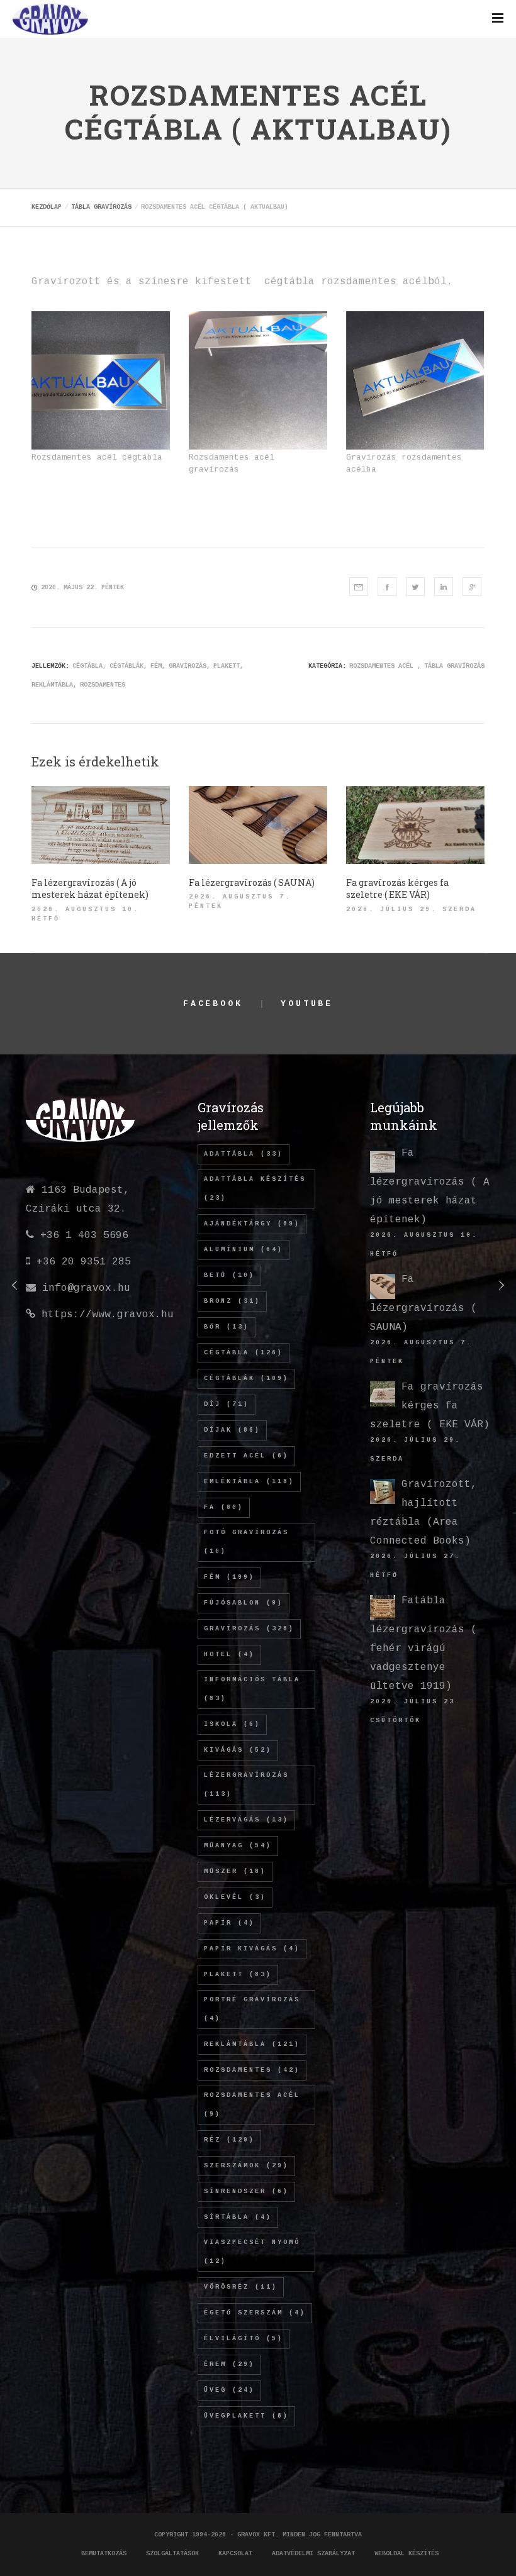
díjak (232, 1430)
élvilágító (244, 2339)
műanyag (238, 1846)
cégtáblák (126, 666)
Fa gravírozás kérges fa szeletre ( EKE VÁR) (430, 1406)
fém (156, 666)
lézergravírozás (246, 1785)
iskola (232, 1724)
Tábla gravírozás (454, 666)
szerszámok (246, 2166)
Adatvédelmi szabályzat (313, 2554)
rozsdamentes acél (252, 2105)
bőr (227, 1327)
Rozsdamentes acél (381, 666)
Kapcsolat (235, 2554)
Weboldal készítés (407, 2554)
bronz (232, 1301)
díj (227, 1404)
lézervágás (246, 1820)
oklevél (235, 1897)
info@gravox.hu (86, 1288)
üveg (229, 2390)
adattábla (244, 1154)
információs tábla (252, 1689)
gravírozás (188, 666)
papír (229, 1923)
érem (229, 2364)
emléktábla (249, 1482)
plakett (227, 666)
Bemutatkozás (104, 2554)
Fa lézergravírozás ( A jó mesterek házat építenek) (430, 1186)
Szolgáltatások (172, 2554)
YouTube (307, 1004)
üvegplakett (246, 2416)
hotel (229, 1655)
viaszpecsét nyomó (252, 2252)
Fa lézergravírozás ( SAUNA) (423, 1303)
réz (229, 2140)
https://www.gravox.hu (108, 1315)
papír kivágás (252, 1949)
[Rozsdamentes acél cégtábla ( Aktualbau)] (359, 587)
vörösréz (241, 2287)
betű (229, 1275)
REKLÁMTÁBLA (52, 685)
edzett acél (246, 1456)
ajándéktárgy (252, 1224)
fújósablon (244, 1603)
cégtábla (87, 666)
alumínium (244, 1250)
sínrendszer (246, 2192)
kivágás (238, 1750)
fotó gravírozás (246, 1542)
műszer (235, 1871)
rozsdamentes (103, 685)
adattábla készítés (255, 1189)
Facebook (213, 1004)
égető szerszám (255, 2313)
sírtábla (238, 2217)
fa (224, 1507)
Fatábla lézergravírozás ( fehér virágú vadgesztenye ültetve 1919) (423, 1644)
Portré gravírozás (252, 2009)
